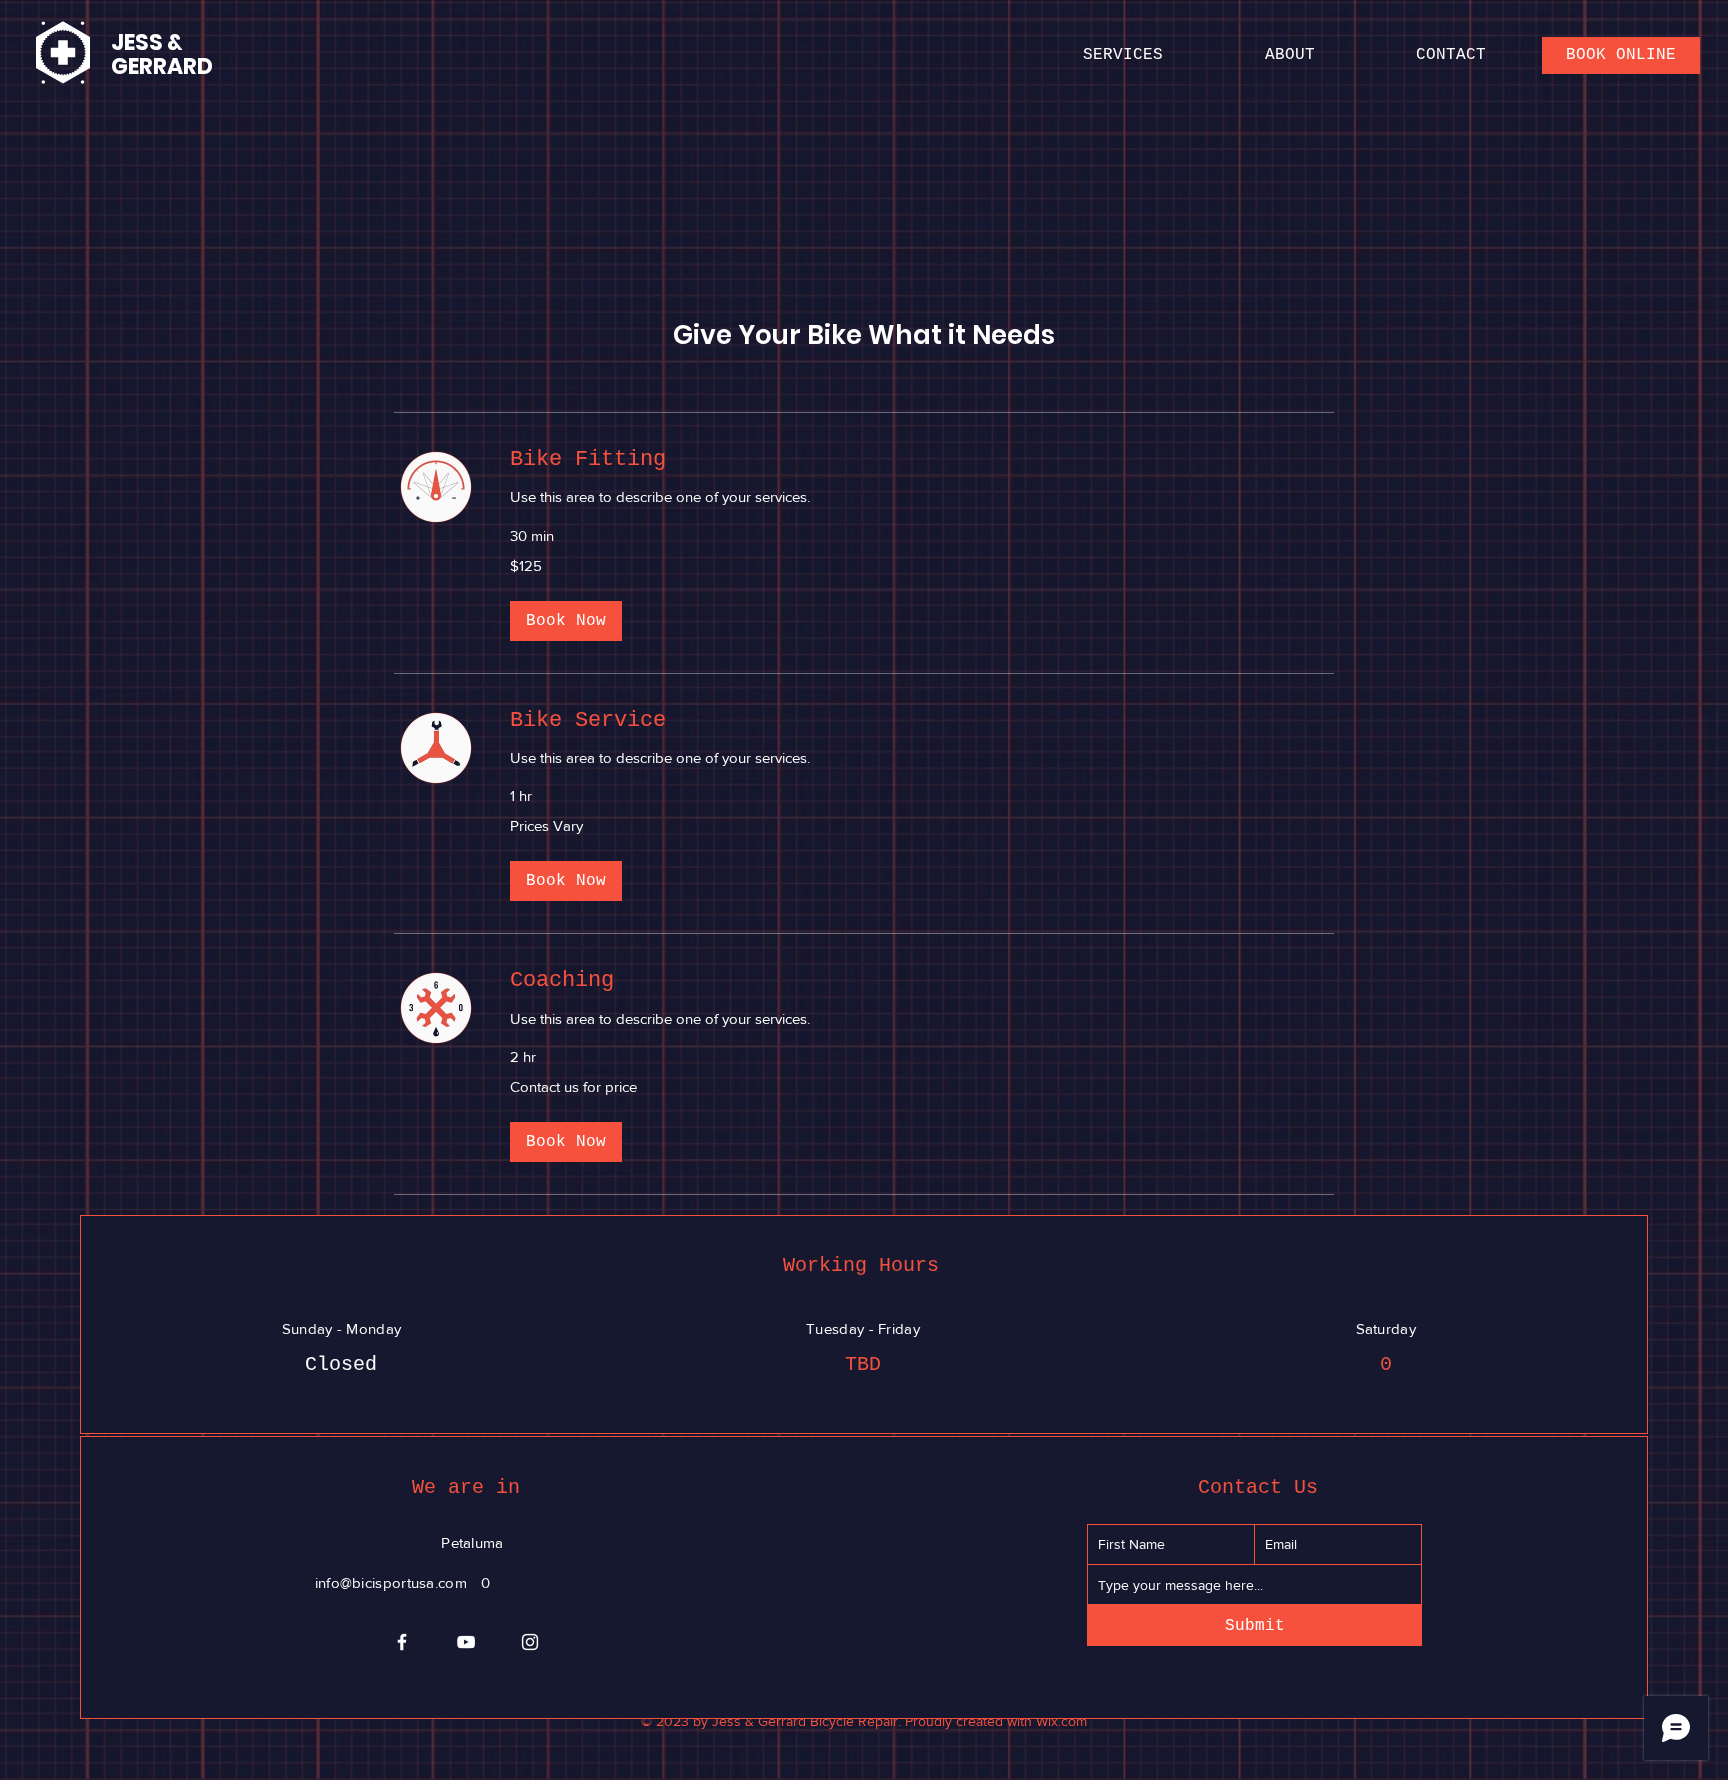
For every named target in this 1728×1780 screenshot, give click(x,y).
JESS (137, 42)
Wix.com (1061, 1721)
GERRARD (162, 66)
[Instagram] (530, 1642)
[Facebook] (402, 1642)
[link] (922, 459)
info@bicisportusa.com (391, 1582)
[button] (566, 621)
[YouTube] (466, 1642)
